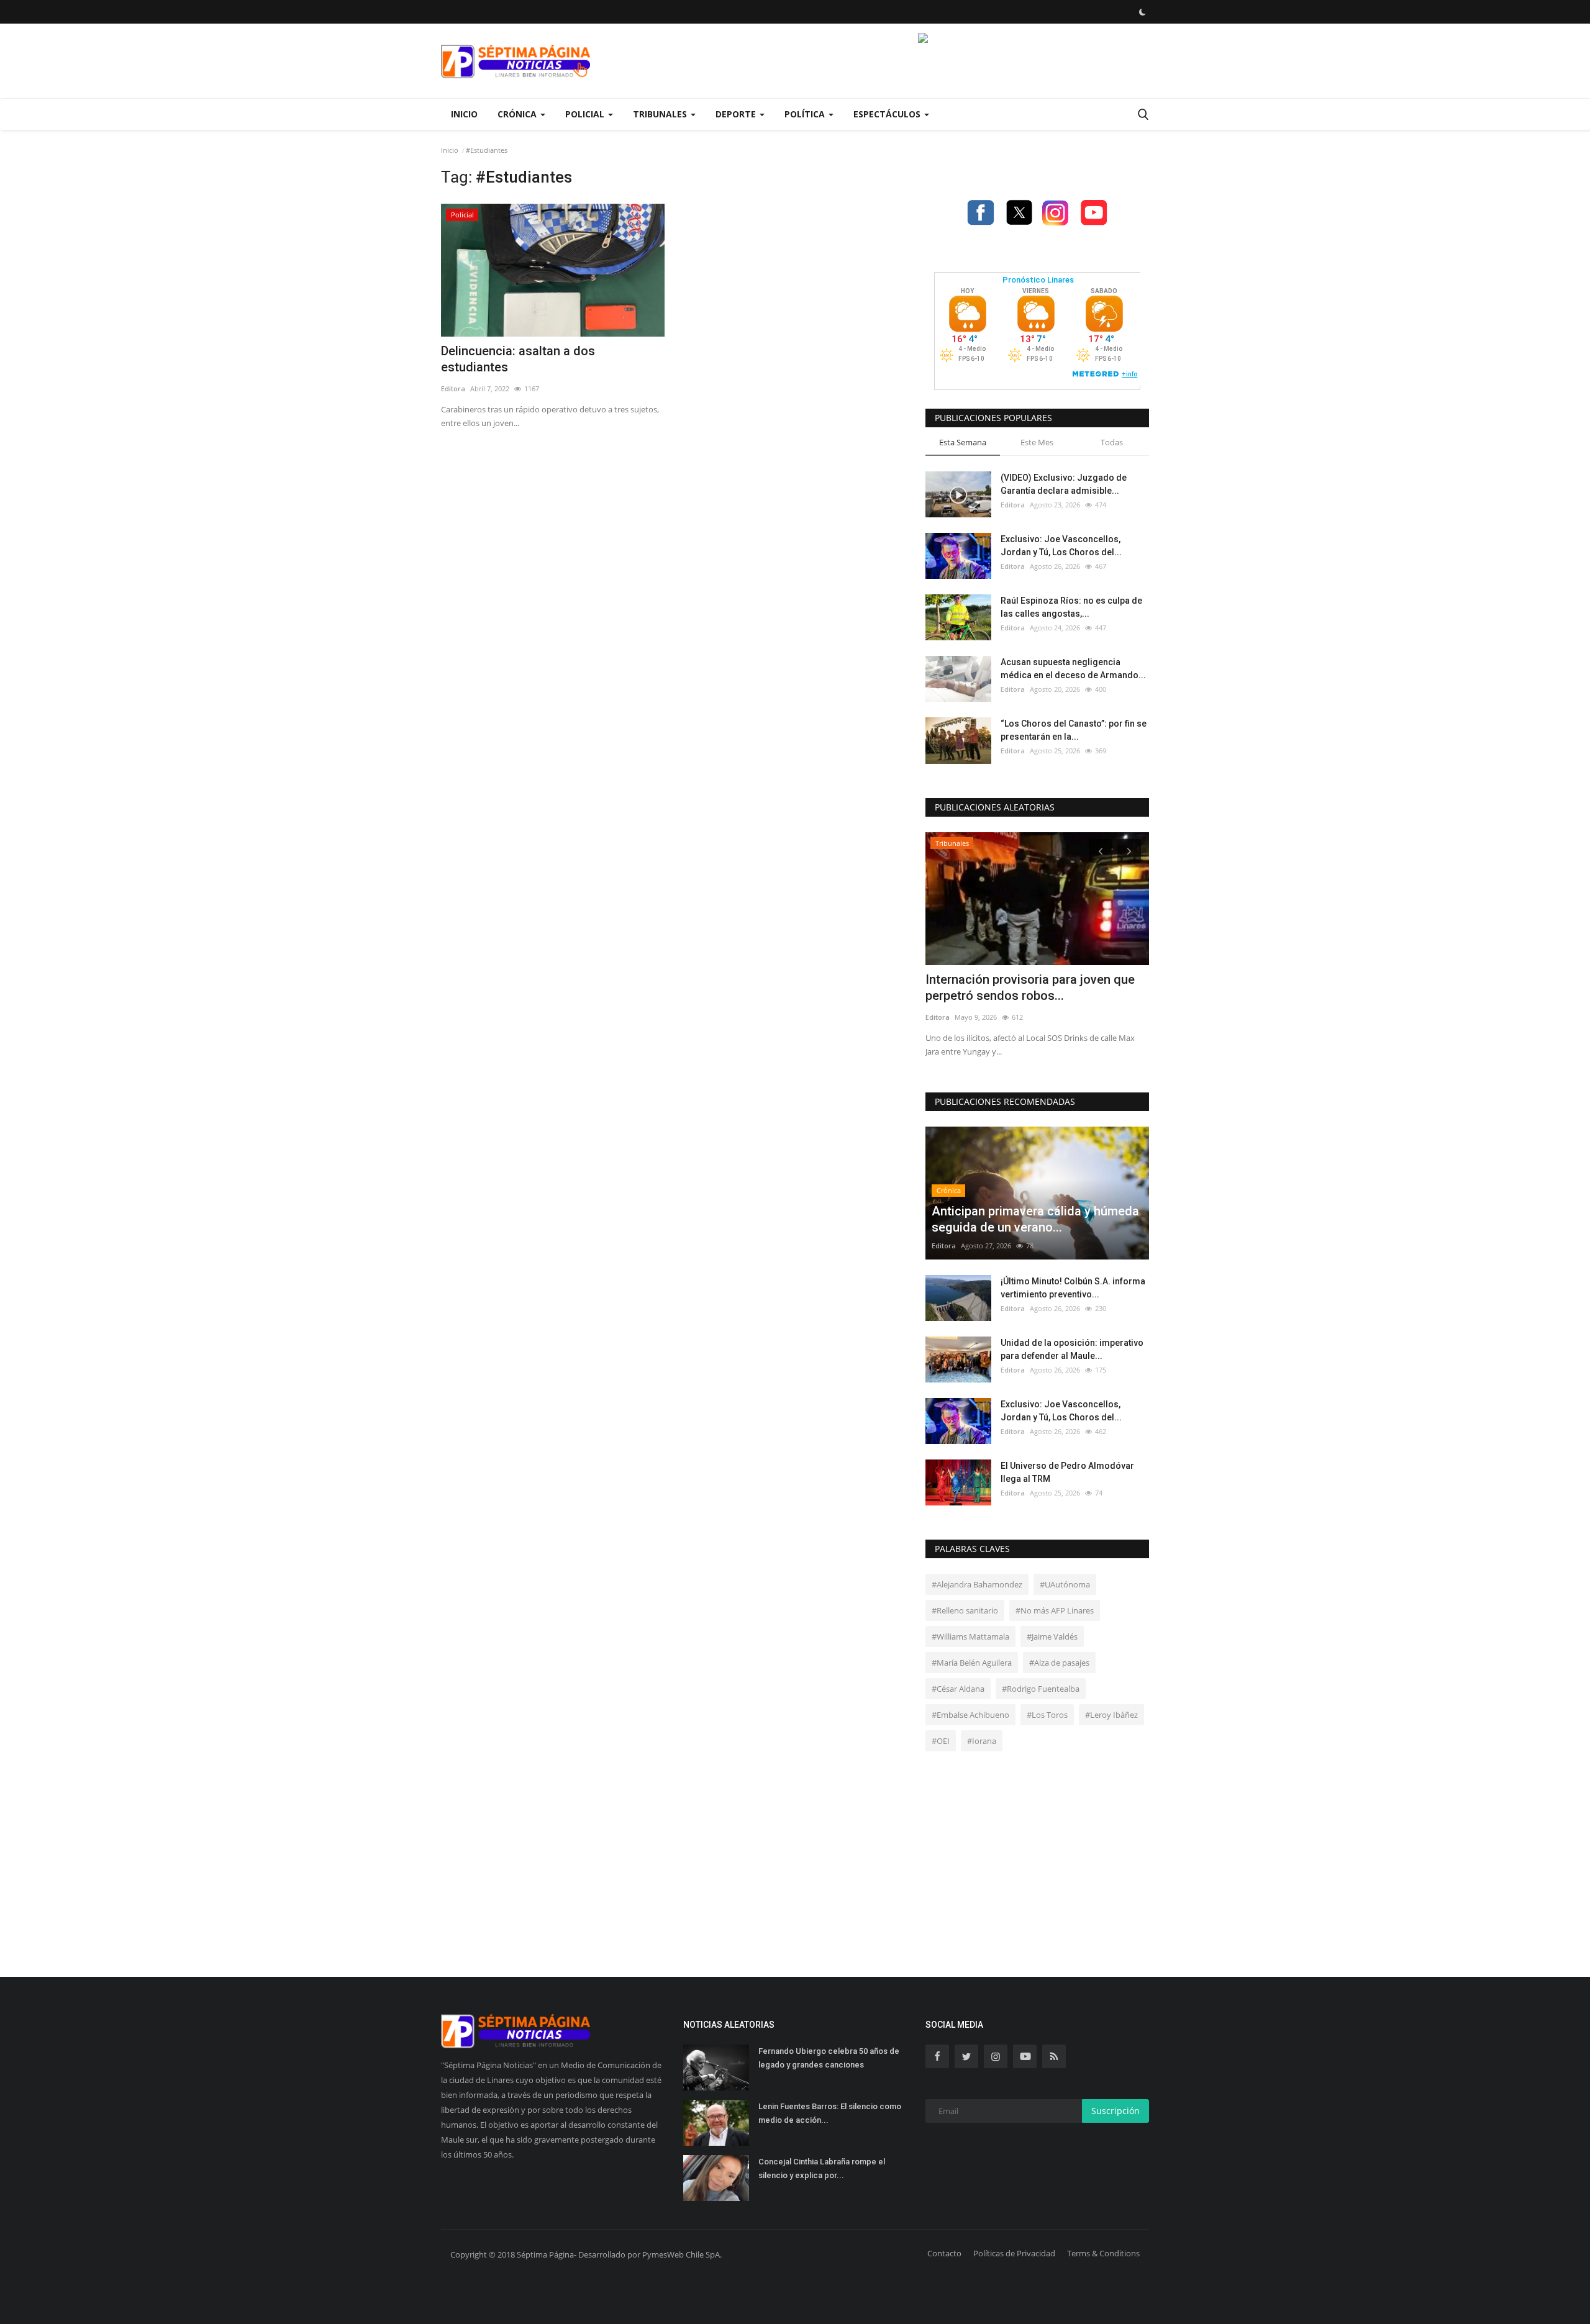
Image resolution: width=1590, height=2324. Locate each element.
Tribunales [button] (661, 114)
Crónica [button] (518, 114)
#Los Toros (1047, 1715)
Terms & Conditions (1103, 2253)
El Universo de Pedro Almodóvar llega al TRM (1067, 1472)
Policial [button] (586, 114)
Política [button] (806, 114)
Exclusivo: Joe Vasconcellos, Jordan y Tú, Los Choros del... (1061, 546)
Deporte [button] (737, 114)
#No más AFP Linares (1055, 1610)
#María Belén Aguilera (972, 1663)
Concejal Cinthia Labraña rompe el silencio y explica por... (822, 2168)
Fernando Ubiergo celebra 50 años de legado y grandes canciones (829, 2058)
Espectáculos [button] (888, 114)
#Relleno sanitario (965, 1610)
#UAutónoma (1065, 1584)
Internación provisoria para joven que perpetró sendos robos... (1030, 987)
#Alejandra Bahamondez (977, 1584)
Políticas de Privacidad (1014, 2253)
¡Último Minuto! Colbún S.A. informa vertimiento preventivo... (1073, 1288)
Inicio (464, 114)
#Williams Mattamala (970, 1636)
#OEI (941, 1741)
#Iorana (982, 1741)
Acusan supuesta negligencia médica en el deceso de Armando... (1073, 669)
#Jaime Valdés (1052, 1636)
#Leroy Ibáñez (1111, 1715)
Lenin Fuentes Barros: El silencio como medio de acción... (830, 2113)
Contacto (944, 2253)
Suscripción (1115, 2111)
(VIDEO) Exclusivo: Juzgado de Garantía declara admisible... (1064, 484)
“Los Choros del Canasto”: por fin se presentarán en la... (1074, 730)
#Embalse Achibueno (970, 1715)
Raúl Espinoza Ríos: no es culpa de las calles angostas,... (1071, 607)
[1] (1142, 12)
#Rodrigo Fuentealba (1041, 1689)
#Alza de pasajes (1059, 1663)
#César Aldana (958, 1689)
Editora (453, 388)
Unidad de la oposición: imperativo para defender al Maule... (1072, 1349)
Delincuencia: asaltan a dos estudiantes (518, 359)
